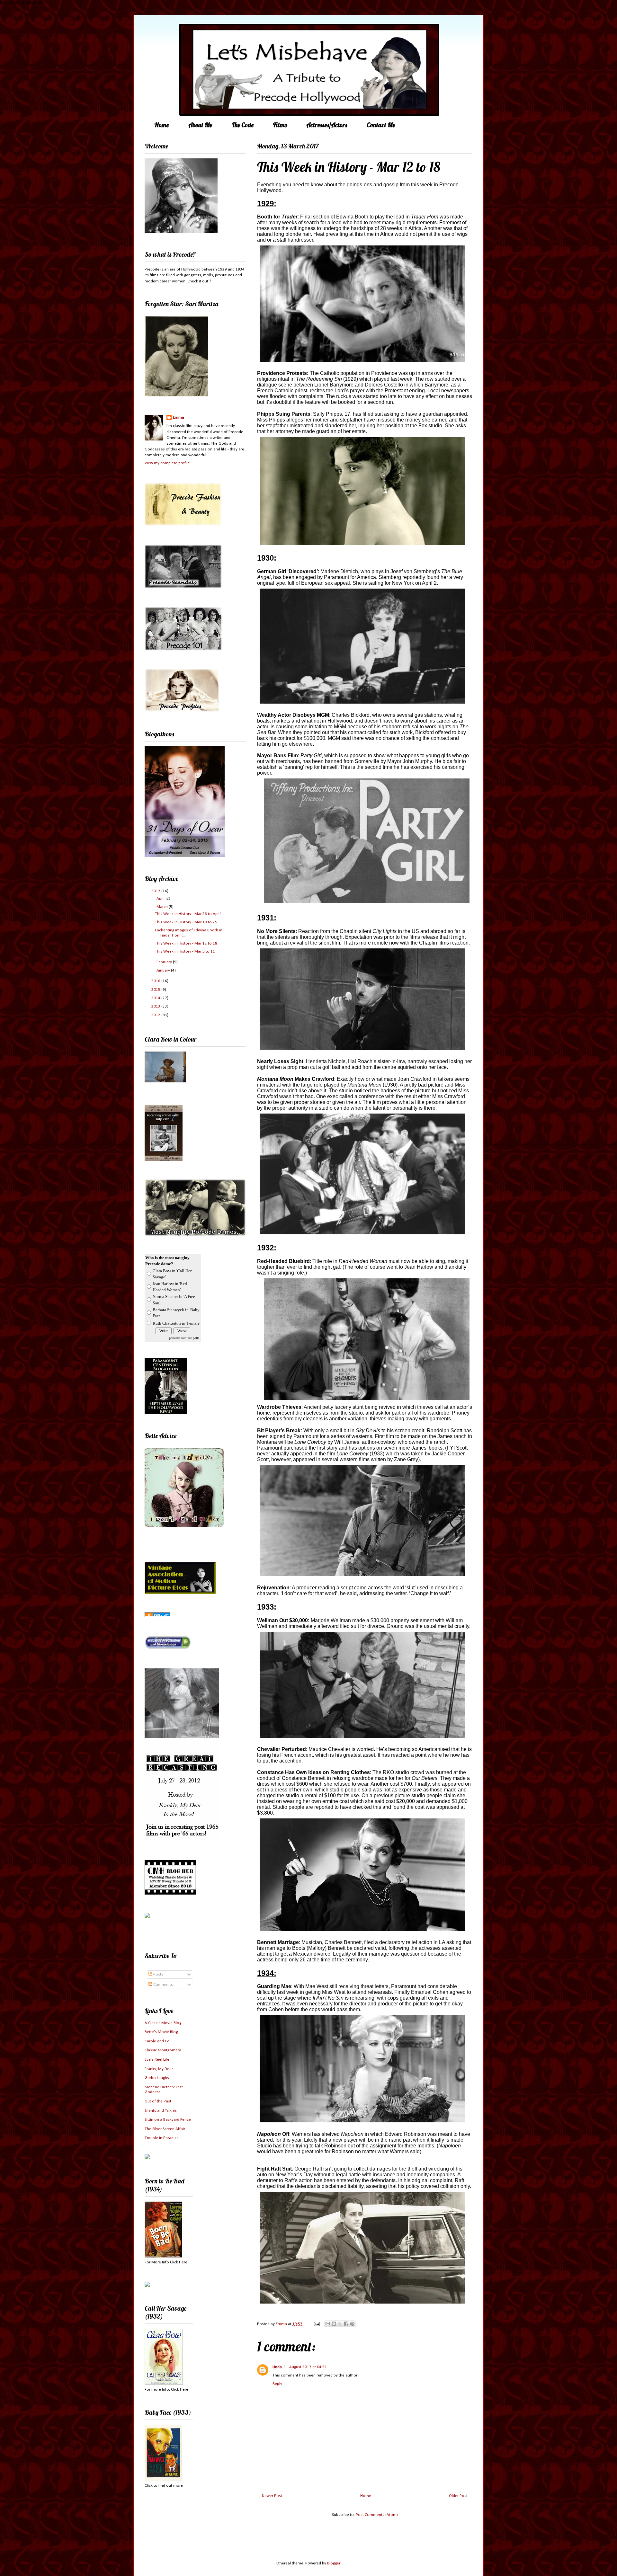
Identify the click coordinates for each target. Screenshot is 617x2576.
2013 (156, 1006)
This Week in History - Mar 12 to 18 (186, 943)
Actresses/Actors (327, 125)
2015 (156, 990)
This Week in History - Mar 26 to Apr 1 (188, 914)
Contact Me (381, 125)
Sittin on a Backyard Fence (168, 2120)
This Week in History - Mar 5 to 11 (185, 951)
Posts (158, 1974)
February (165, 962)
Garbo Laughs (157, 2078)
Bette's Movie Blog (161, 2032)
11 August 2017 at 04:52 (305, 2367)
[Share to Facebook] (346, 2324)
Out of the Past (158, 2101)
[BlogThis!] (334, 2324)
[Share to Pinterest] (352, 2324)
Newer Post (272, 2496)
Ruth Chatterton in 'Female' (176, 1323)
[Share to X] (340, 2324)
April (161, 898)
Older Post (458, 2496)
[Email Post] (316, 2324)
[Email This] (328, 2324)
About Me (200, 125)
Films (280, 125)
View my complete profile (167, 463)
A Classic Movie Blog (163, 2023)
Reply (277, 2384)
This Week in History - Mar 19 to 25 (186, 922)
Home (161, 125)
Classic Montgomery (163, 2050)
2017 (156, 891)
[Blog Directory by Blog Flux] (157, 1616)
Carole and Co (157, 2041)
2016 (156, 981)
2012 (156, 1015)
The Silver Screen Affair (165, 2129)
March (163, 907)
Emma (179, 417)
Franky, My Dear (159, 2069)
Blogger (334, 2563)
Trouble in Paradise (162, 2138)
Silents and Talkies (161, 2111)
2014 (156, 998)
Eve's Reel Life (157, 2060)
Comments (163, 1985)
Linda (277, 2367)
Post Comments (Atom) (377, 2515)
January (164, 970)
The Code (243, 125)
